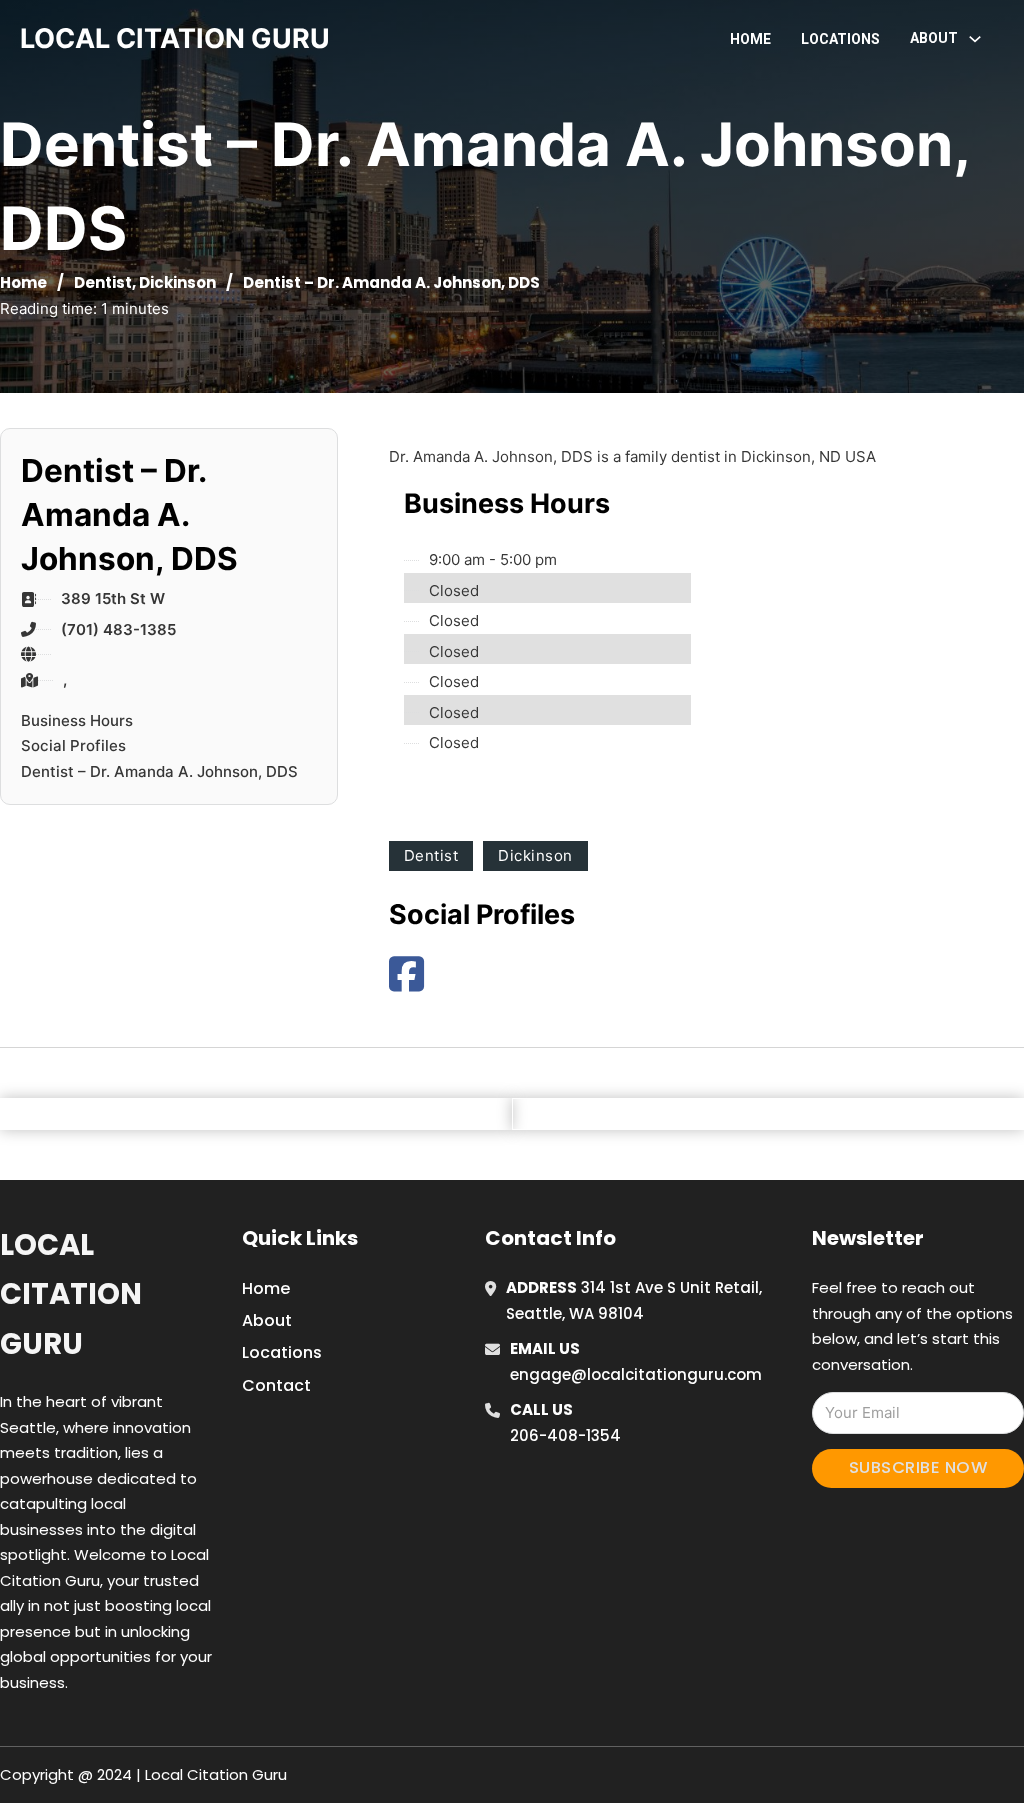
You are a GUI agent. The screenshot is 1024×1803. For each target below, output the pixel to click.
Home (750, 39)
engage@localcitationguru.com (636, 1374)
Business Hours (77, 720)
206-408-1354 (565, 1435)
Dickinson (177, 282)
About (267, 1320)
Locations (840, 39)
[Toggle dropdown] (975, 39)
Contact (276, 1385)
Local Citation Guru (71, 1294)
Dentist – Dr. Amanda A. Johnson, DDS (159, 771)
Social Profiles (73, 745)
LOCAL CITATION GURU (175, 38)
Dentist (103, 282)
